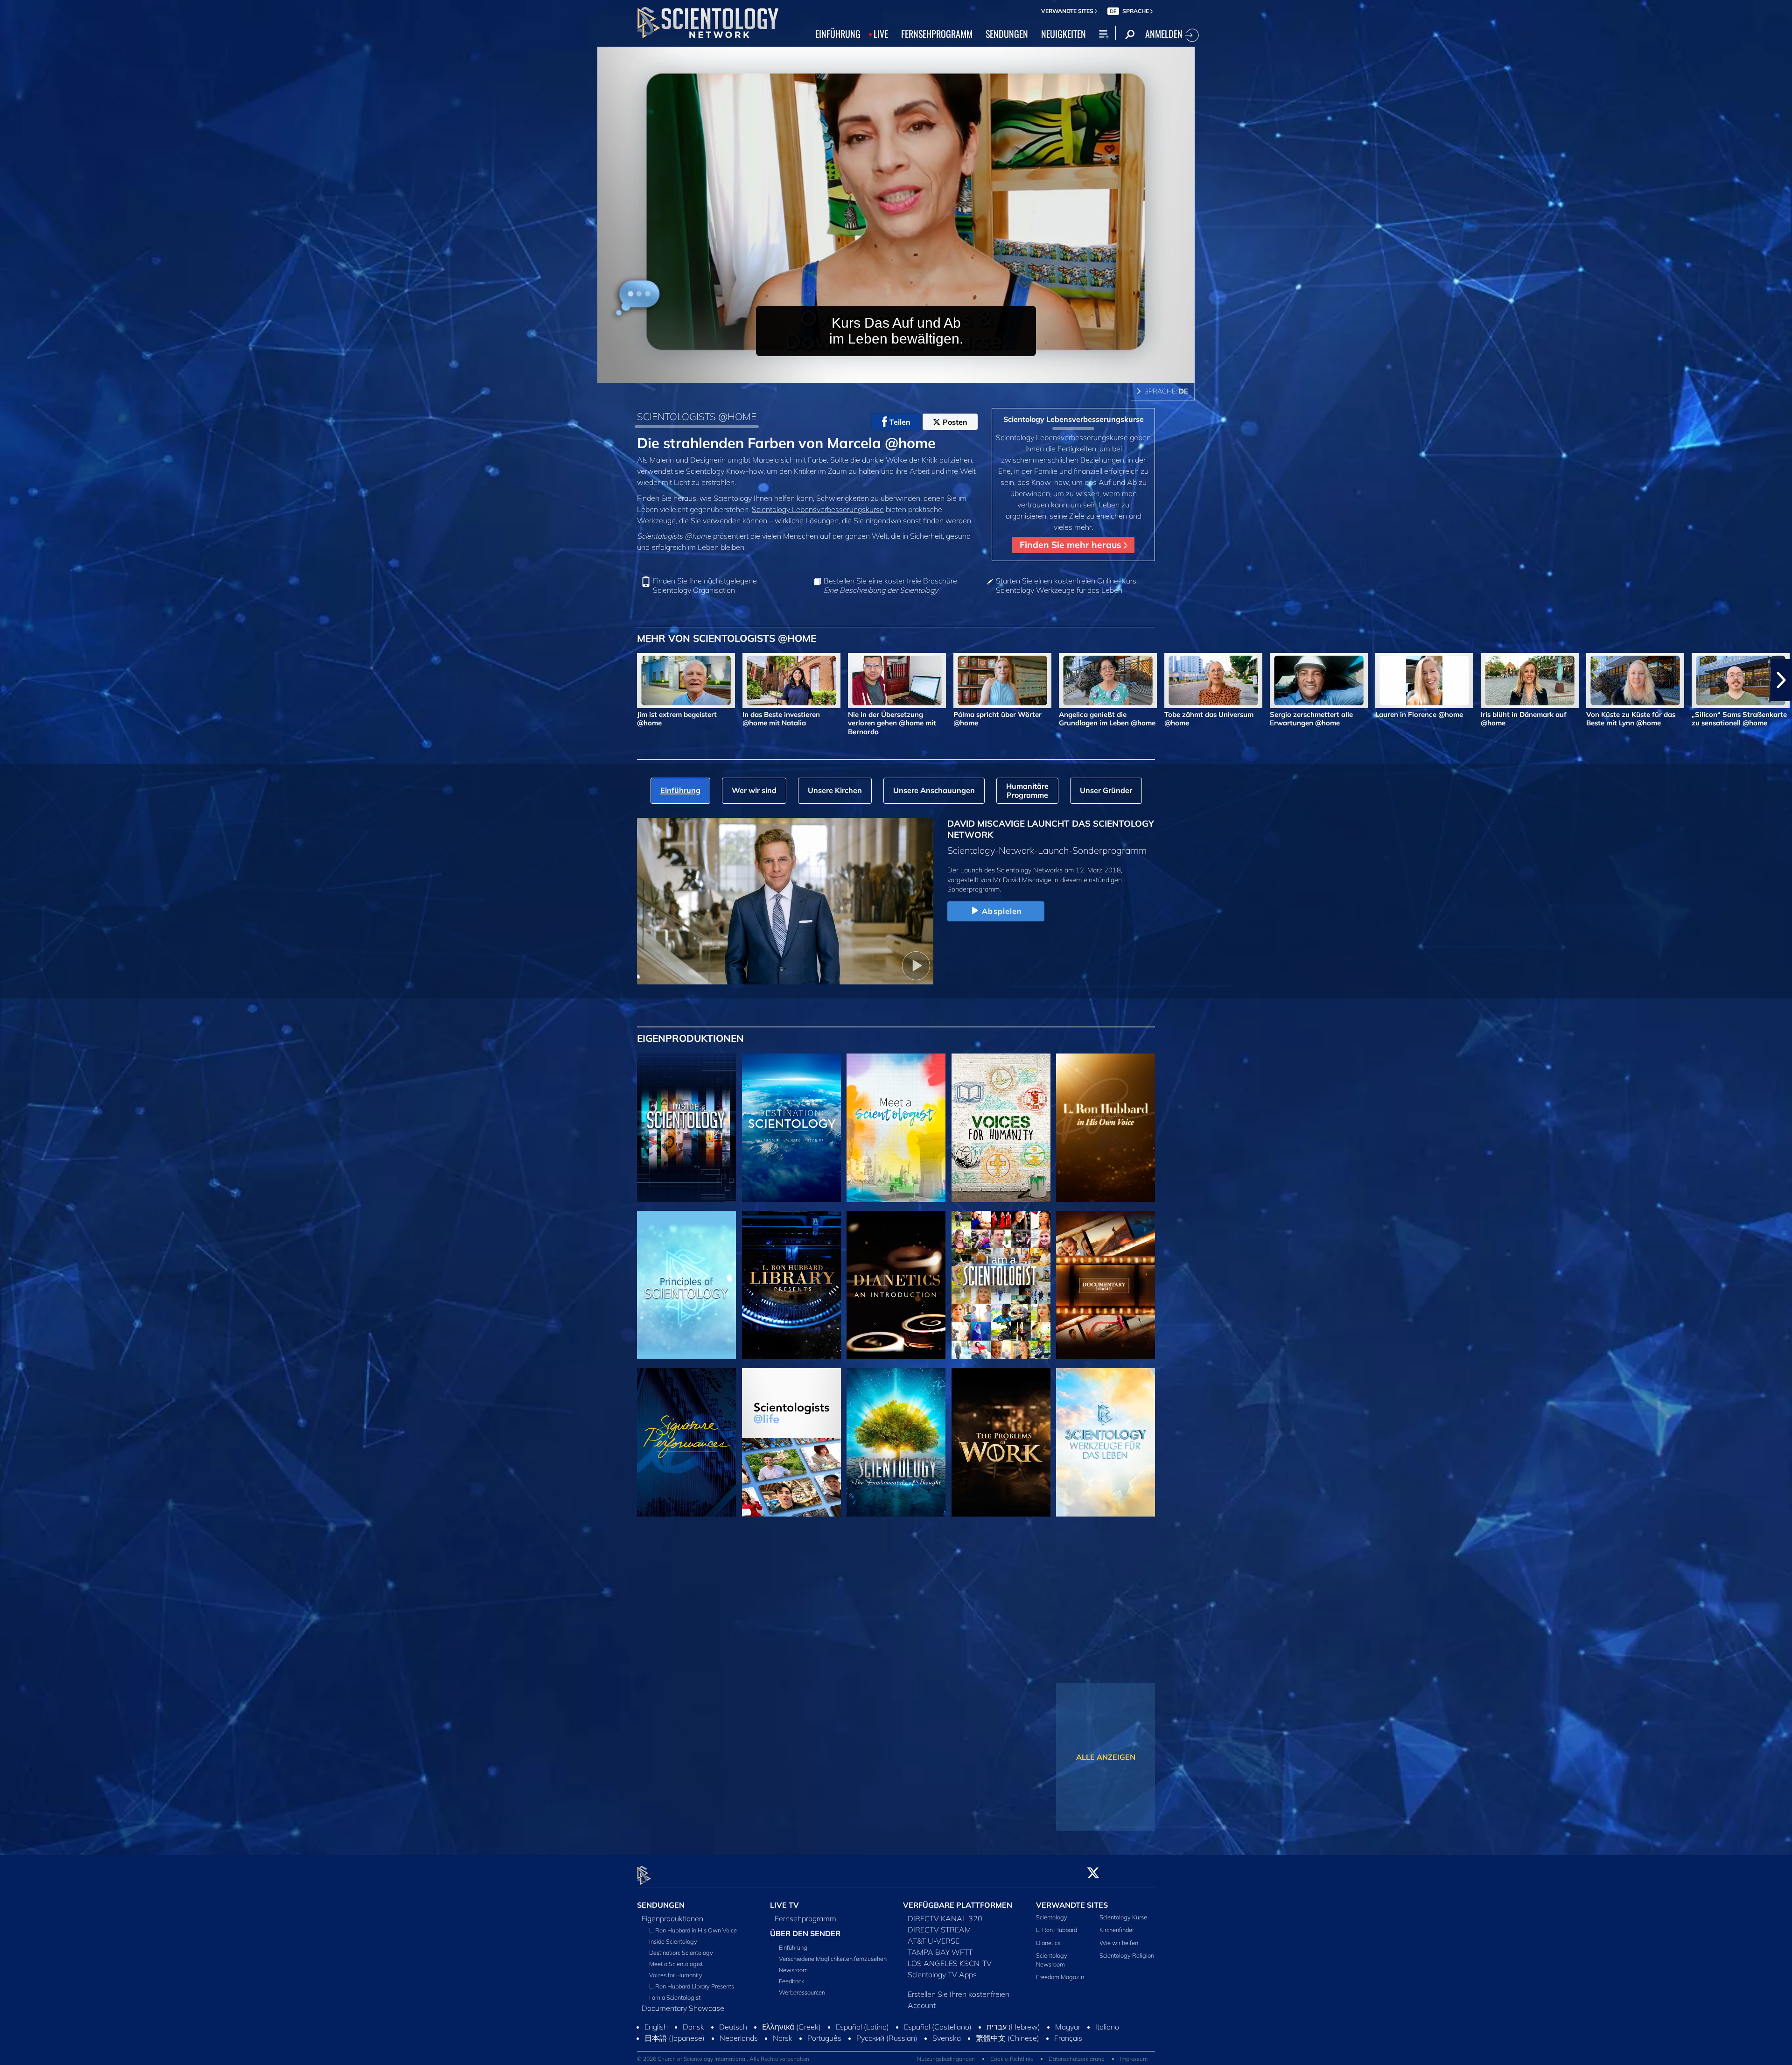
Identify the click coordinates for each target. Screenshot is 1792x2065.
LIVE (881, 34)
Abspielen (1002, 911)
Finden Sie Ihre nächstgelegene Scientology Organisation (705, 585)
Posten (955, 422)
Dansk (693, 2027)
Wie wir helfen (1119, 1943)
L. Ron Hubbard (1057, 1930)
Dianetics (1048, 1943)
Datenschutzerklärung (1077, 2059)
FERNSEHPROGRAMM (937, 34)
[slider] (915, 374)
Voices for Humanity (676, 1975)
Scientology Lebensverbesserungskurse (818, 509)
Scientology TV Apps (942, 1974)
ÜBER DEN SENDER (805, 1933)
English (656, 2027)
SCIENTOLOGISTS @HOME (697, 416)
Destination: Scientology (681, 1953)
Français (1068, 2038)
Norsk (783, 2038)
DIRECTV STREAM (939, 1930)
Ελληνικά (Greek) (791, 2027)
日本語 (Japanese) (675, 2038)
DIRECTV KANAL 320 (945, 1918)
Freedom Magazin (1060, 1977)
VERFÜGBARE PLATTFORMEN (958, 1905)
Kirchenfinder (1117, 1930)
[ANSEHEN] (686, 1285)
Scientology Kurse (1123, 1917)
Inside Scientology (673, 1941)
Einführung (793, 1947)
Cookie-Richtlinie (1012, 2059)
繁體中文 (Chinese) (1008, 2038)
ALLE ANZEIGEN (1106, 1757)
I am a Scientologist (675, 1997)
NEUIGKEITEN (1064, 34)
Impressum (1134, 2059)
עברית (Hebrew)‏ (1013, 2027)
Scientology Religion (1127, 1955)
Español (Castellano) (938, 2027)
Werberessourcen (802, 1992)
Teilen (900, 422)
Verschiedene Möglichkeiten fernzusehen (833, 1959)
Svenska (947, 2038)
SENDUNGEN (1007, 34)
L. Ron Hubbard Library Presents (692, 1986)
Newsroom (793, 1970)
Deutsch (733, 2027)
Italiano (1107, 2027)
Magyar (1068, 2027)
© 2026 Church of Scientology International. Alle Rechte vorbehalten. (724, 2059)
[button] (11, 680)
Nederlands (739, 2038)
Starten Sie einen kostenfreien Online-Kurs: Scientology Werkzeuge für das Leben (1067, 585)
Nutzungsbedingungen (946, 2059)
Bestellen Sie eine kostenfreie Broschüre (890, 585)
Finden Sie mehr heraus (1072, 545)
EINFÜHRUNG (838, 34)
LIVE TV (784, 1905)
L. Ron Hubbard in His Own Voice (693, 1930)
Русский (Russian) (887, 2038)
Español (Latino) (862, 2027)
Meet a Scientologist (676, 1964)
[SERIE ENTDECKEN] (686, 1128)
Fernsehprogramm (805, 1918)
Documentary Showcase (683, 2008)
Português (824, 2038)
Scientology (1052, 1917)
